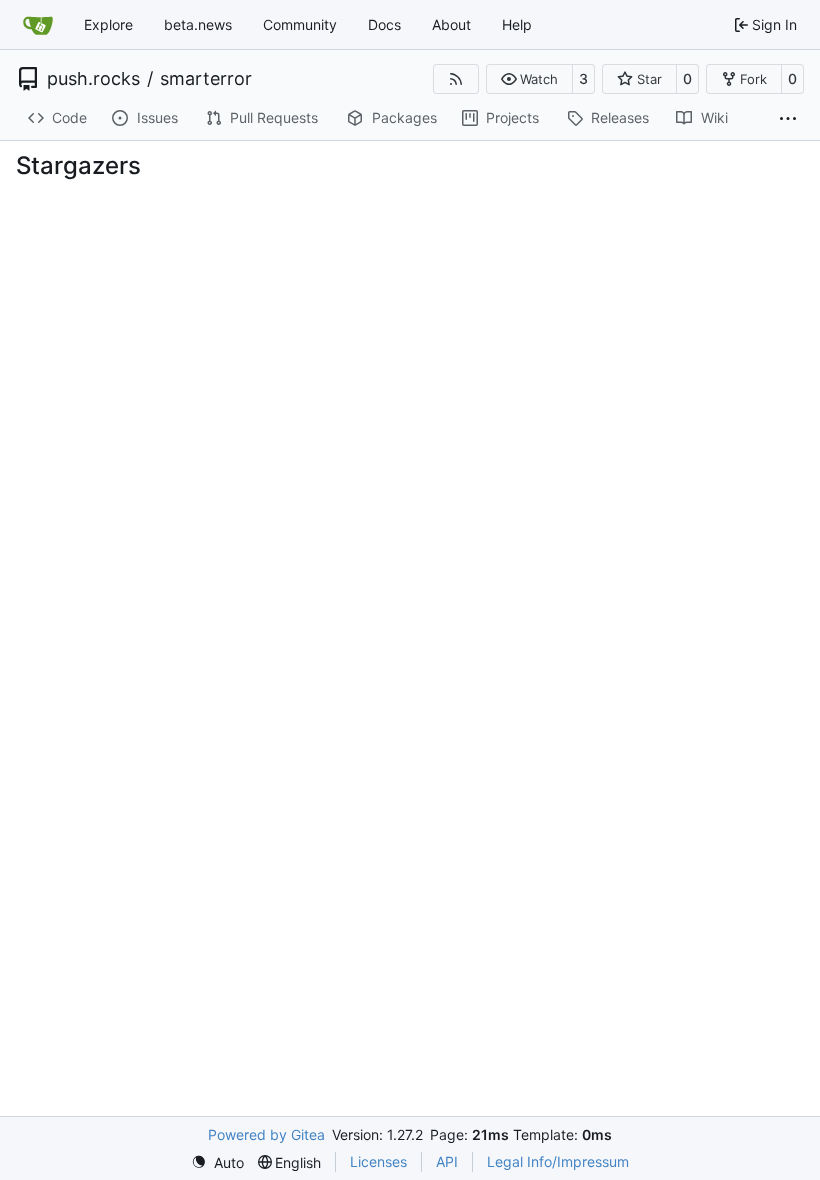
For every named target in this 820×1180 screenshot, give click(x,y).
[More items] (788, 119)
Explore (108, 24)
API (447, 1161)
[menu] (217, 1162)
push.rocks (93, 79)
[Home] (38, 25)
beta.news (198, 24)
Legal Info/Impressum (558, 1161)
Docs (384, 24)
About (451, 24)
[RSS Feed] (456, 79)
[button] (529, 79)
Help (517, 24)
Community (300, 24)
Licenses (378, 1161)
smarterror (206, 79)
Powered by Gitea (266, 1134)
